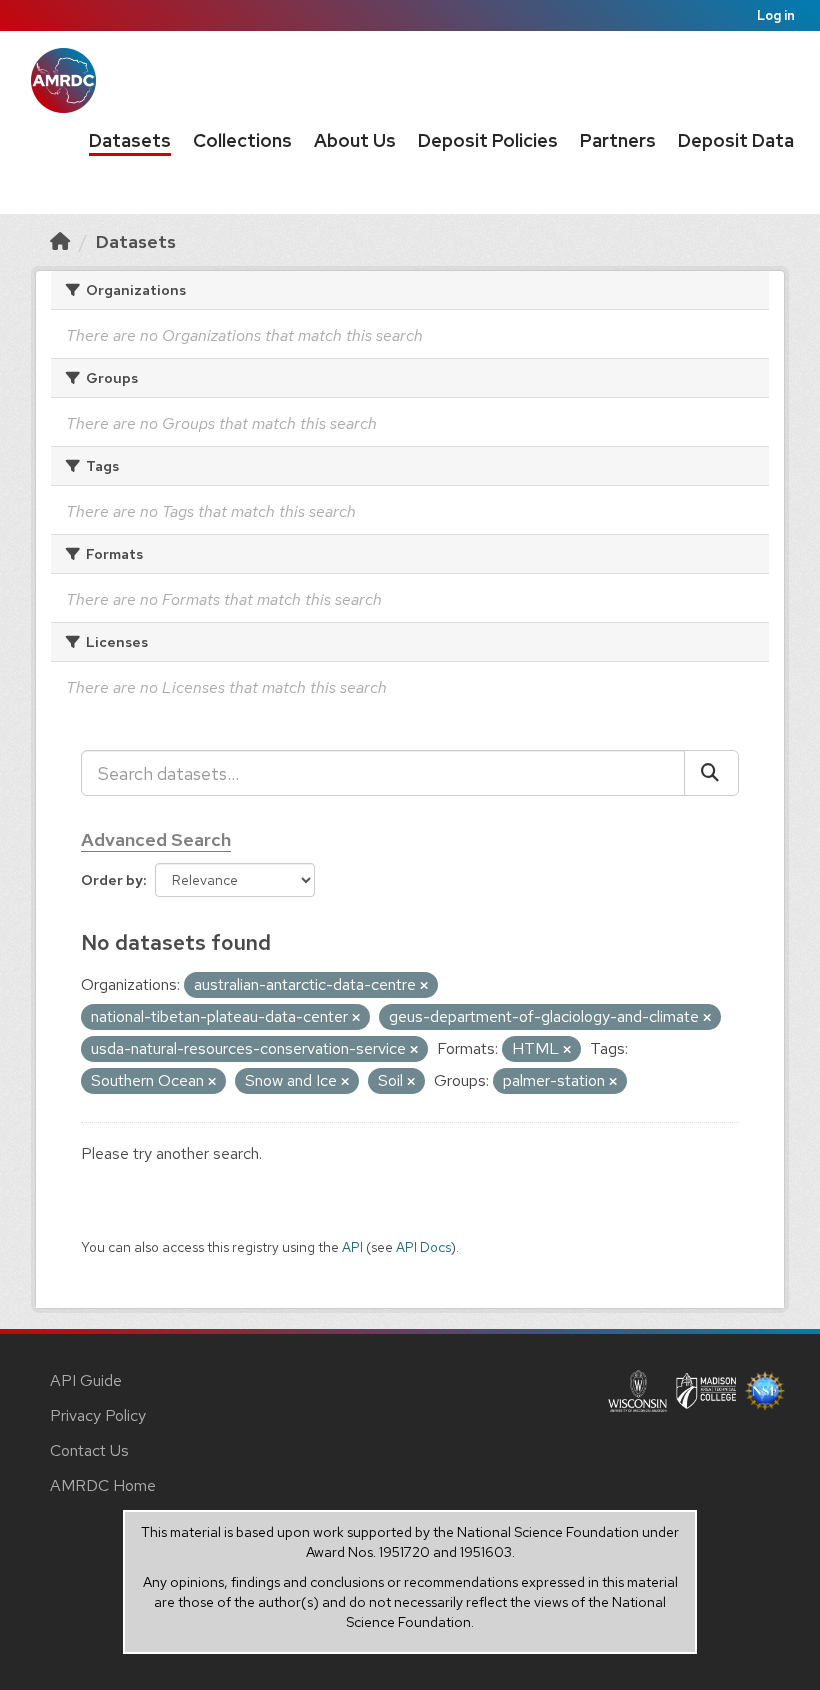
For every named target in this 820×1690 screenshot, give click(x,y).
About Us (355, 140)
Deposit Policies (488, 140)
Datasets (130, 140)
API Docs (423, 1247)
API (352, 1247)
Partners (618, 140)
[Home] (60, 241)
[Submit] (711, 773)
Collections (242, 140)
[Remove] (424, 986)
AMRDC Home (103, 1485)
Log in (776, 15)
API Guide (86, 1380)
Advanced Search (156, 839)
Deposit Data (736, 140)
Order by (112, 880)
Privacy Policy (98, 1415)
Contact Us (89, 1450)
